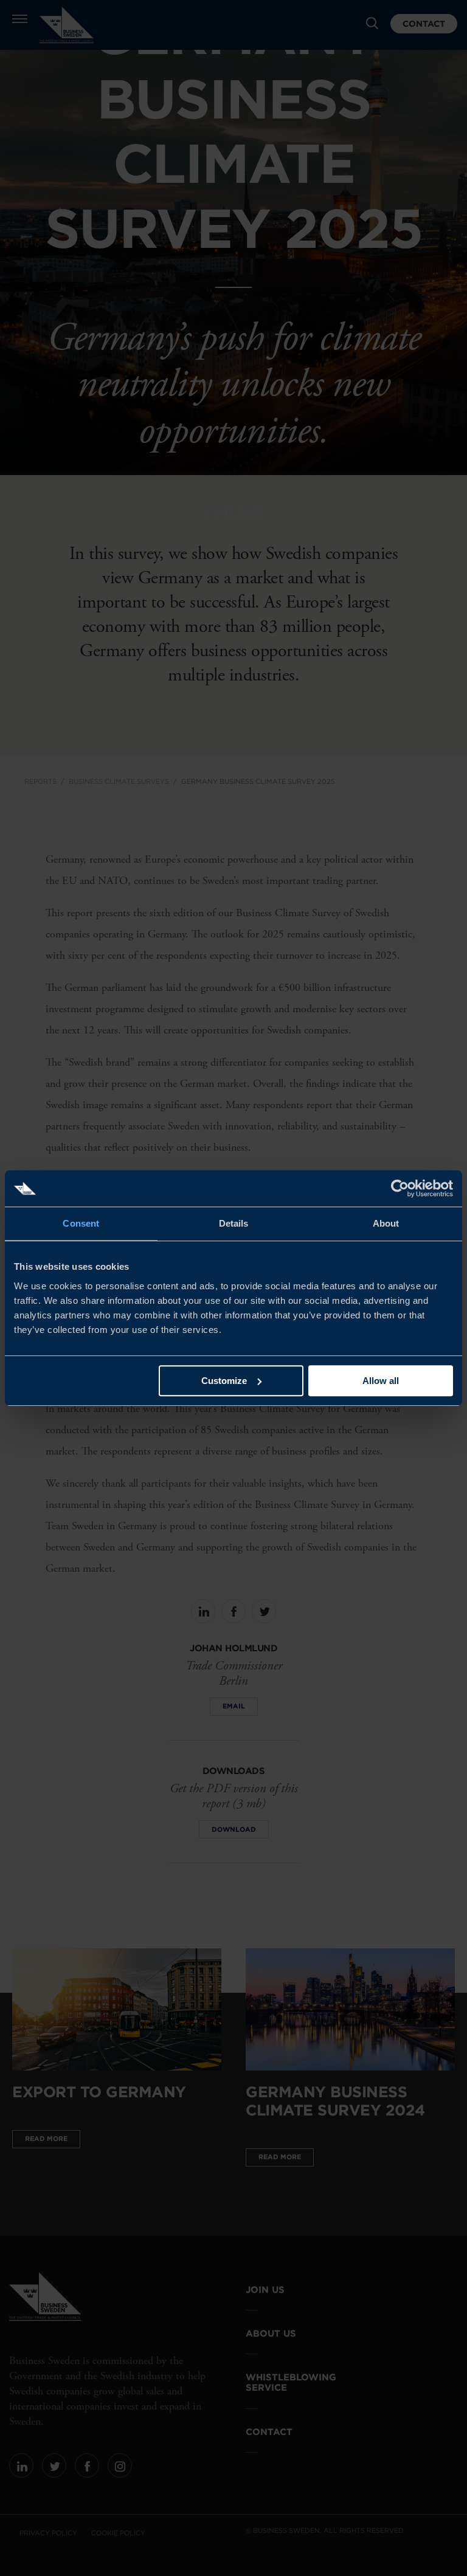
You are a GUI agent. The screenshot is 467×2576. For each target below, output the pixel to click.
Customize (224, 1381)
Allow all (381, 1381)
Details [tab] (234, 1223)
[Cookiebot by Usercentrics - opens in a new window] (400, 1188)
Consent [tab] (81, 1223)
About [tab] (386, 1223)
